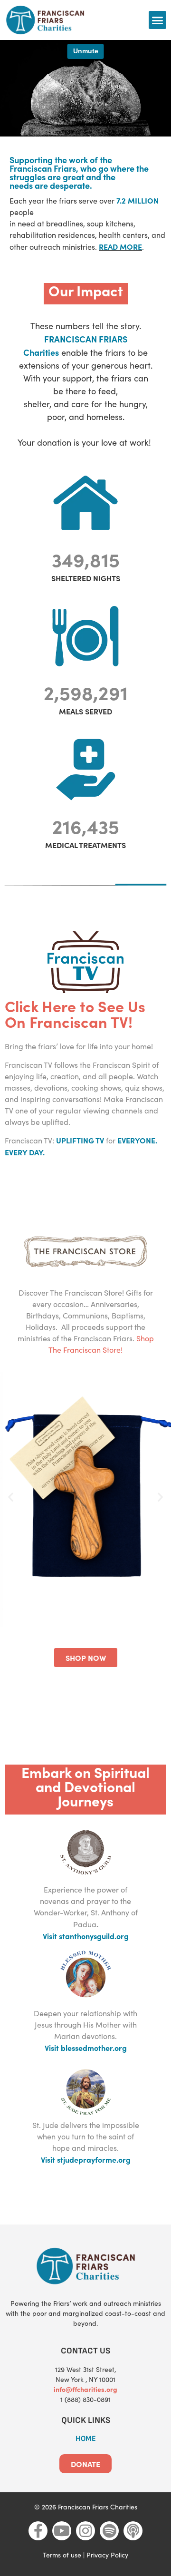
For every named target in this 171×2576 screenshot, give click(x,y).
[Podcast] (133, 2531)
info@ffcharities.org (85, 2389)
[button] (158, 20)
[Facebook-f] (38, 2531)
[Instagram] (85, 2531)
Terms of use (62, 2555)
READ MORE (120, 246)
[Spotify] (109, 2531)
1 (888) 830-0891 (85, 2399)
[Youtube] (62, 2531)
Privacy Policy (107, 2555)
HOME (86, 2439)
